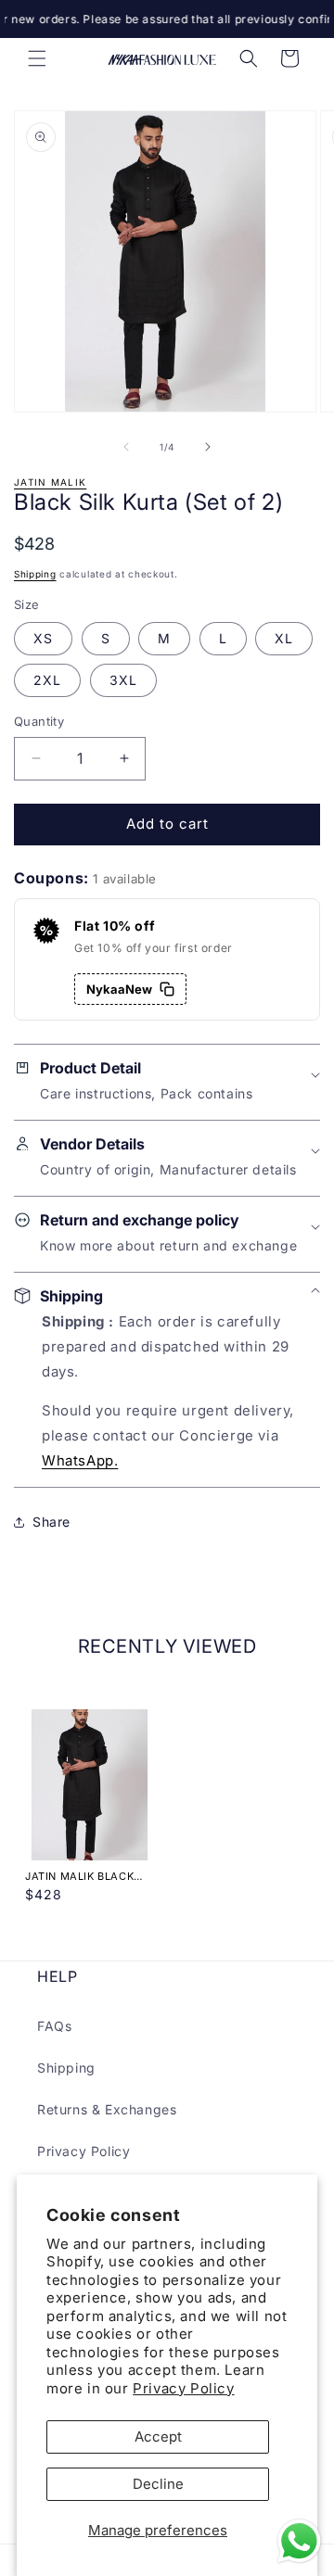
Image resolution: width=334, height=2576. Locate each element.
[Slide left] (126, 447)
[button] (37, 58)
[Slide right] (208, 447)
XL (284, 638)
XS (43, 638)
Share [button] (51, 1522)
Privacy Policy (183, 2388)
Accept (158, 2436)
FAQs (54, 2026)
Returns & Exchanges (107, 2109)
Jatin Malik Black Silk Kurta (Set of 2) (88, 1876)
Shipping (35, 574)
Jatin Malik (50, 482)
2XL (47, 680)
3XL (123, 680)
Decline (158, 2484)
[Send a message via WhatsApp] (299, 2541)
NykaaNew (119, 989)
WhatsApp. (80, 1460)
